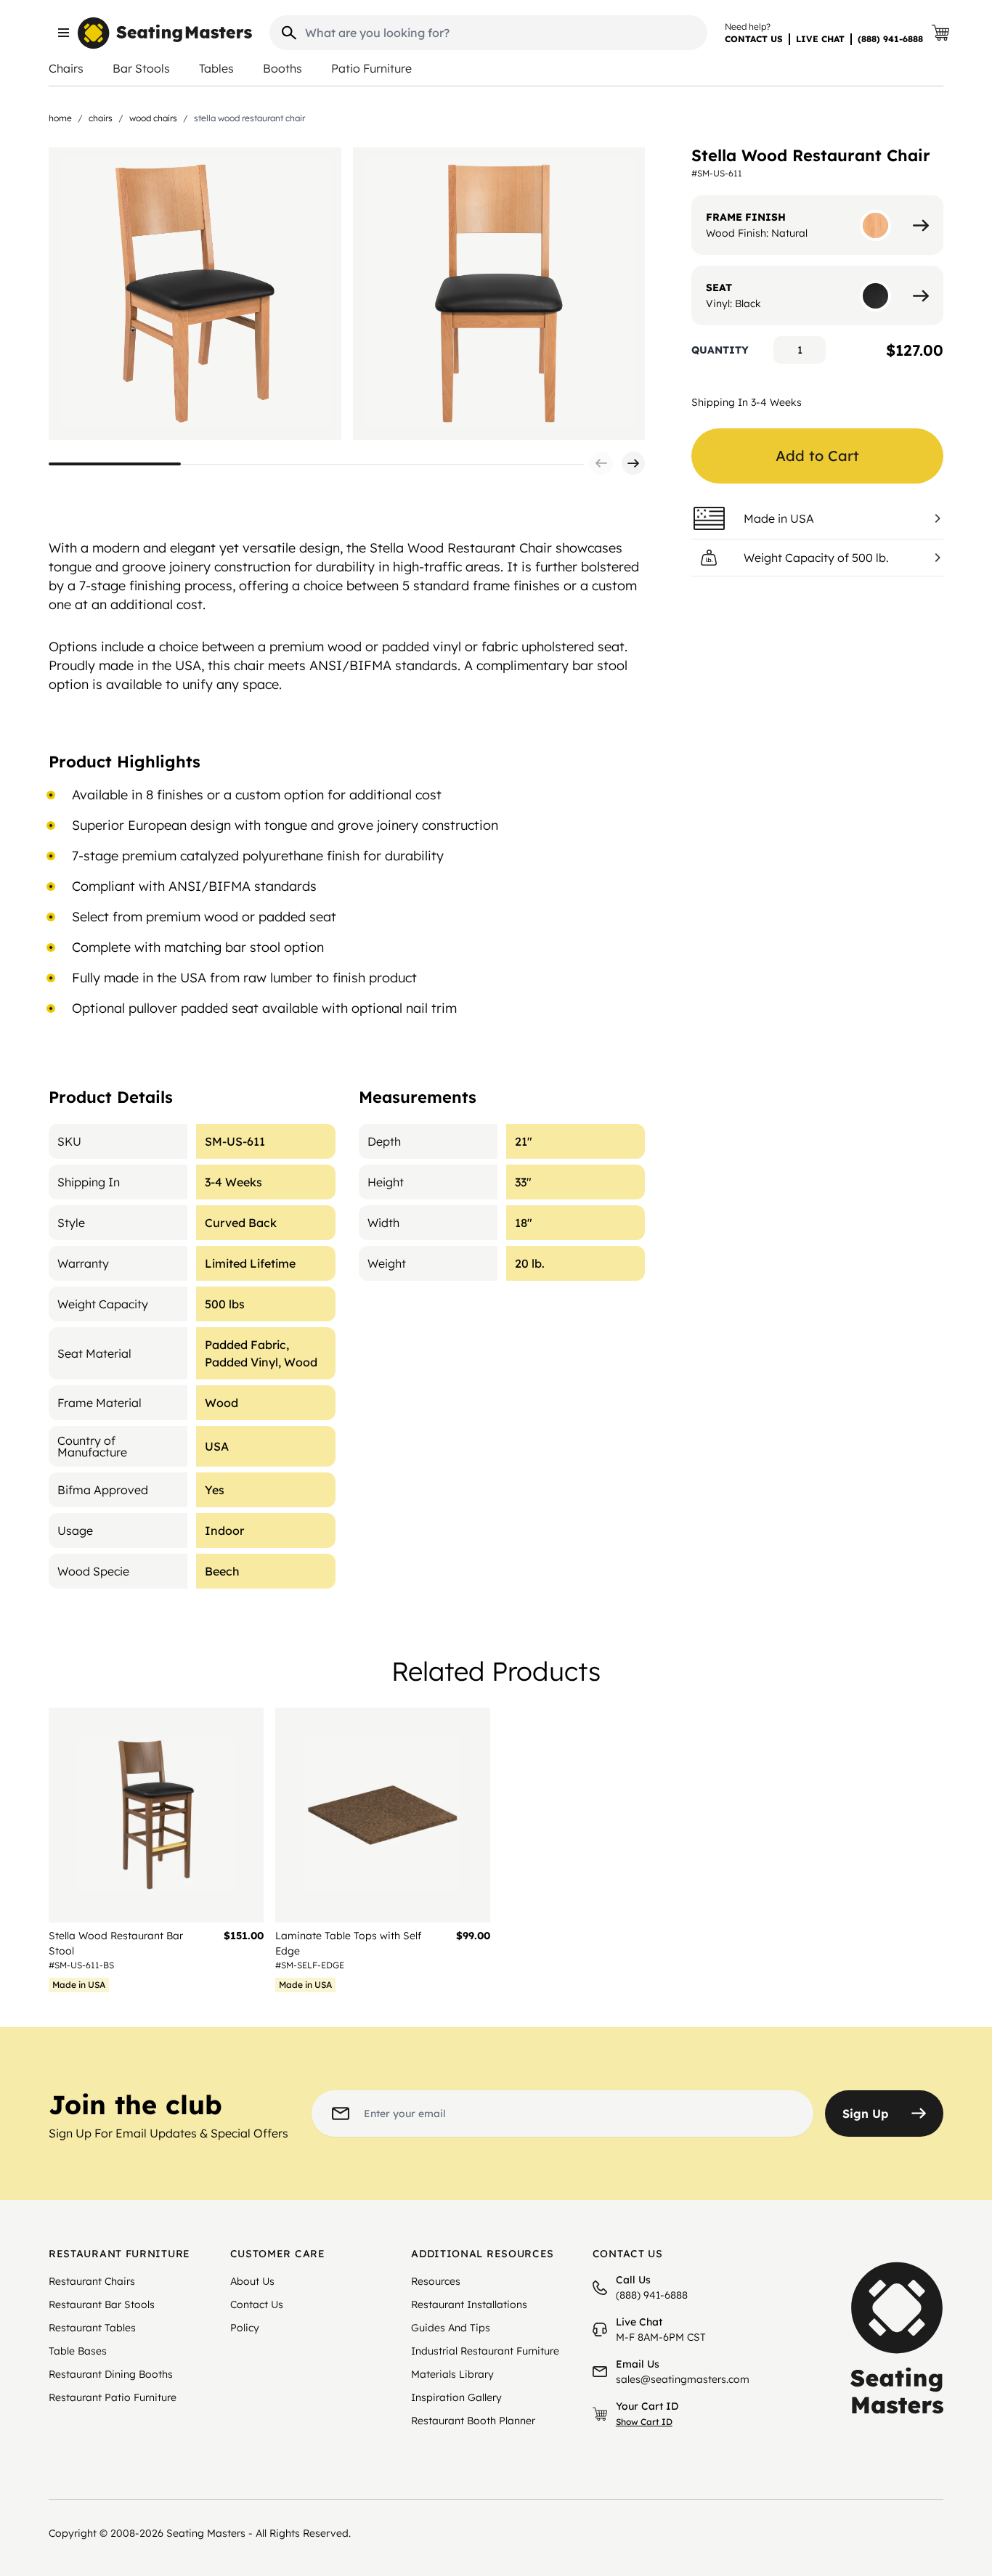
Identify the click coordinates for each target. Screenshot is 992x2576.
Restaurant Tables (92, 2328)
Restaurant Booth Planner (473, 2421)
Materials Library (452, 2374)
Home (60, 118)
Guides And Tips (451, 2328)
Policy (245, 2328)
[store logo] (165, 33)
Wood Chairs (153, 118)
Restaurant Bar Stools (102, 2304)
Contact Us (257, 2304)
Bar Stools (141, 68)
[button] (601, 463)
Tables (216, 68)
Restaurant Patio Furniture (113, 2397)
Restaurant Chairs (92, 2281)
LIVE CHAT (820, 39)
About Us (252, 2281)
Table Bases (78, 2351)
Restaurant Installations (469, 2304)
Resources (436, 2281)
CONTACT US (754, 39)
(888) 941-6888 (890, 39)
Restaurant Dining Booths (111, 2374)
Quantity (720, 350)
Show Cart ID (644, 2422)
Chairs (66, 68)
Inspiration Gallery (456, 2397)
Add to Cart (817, 456)
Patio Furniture (371, 68)
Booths (282, 68)
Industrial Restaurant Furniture (485, 2351)
